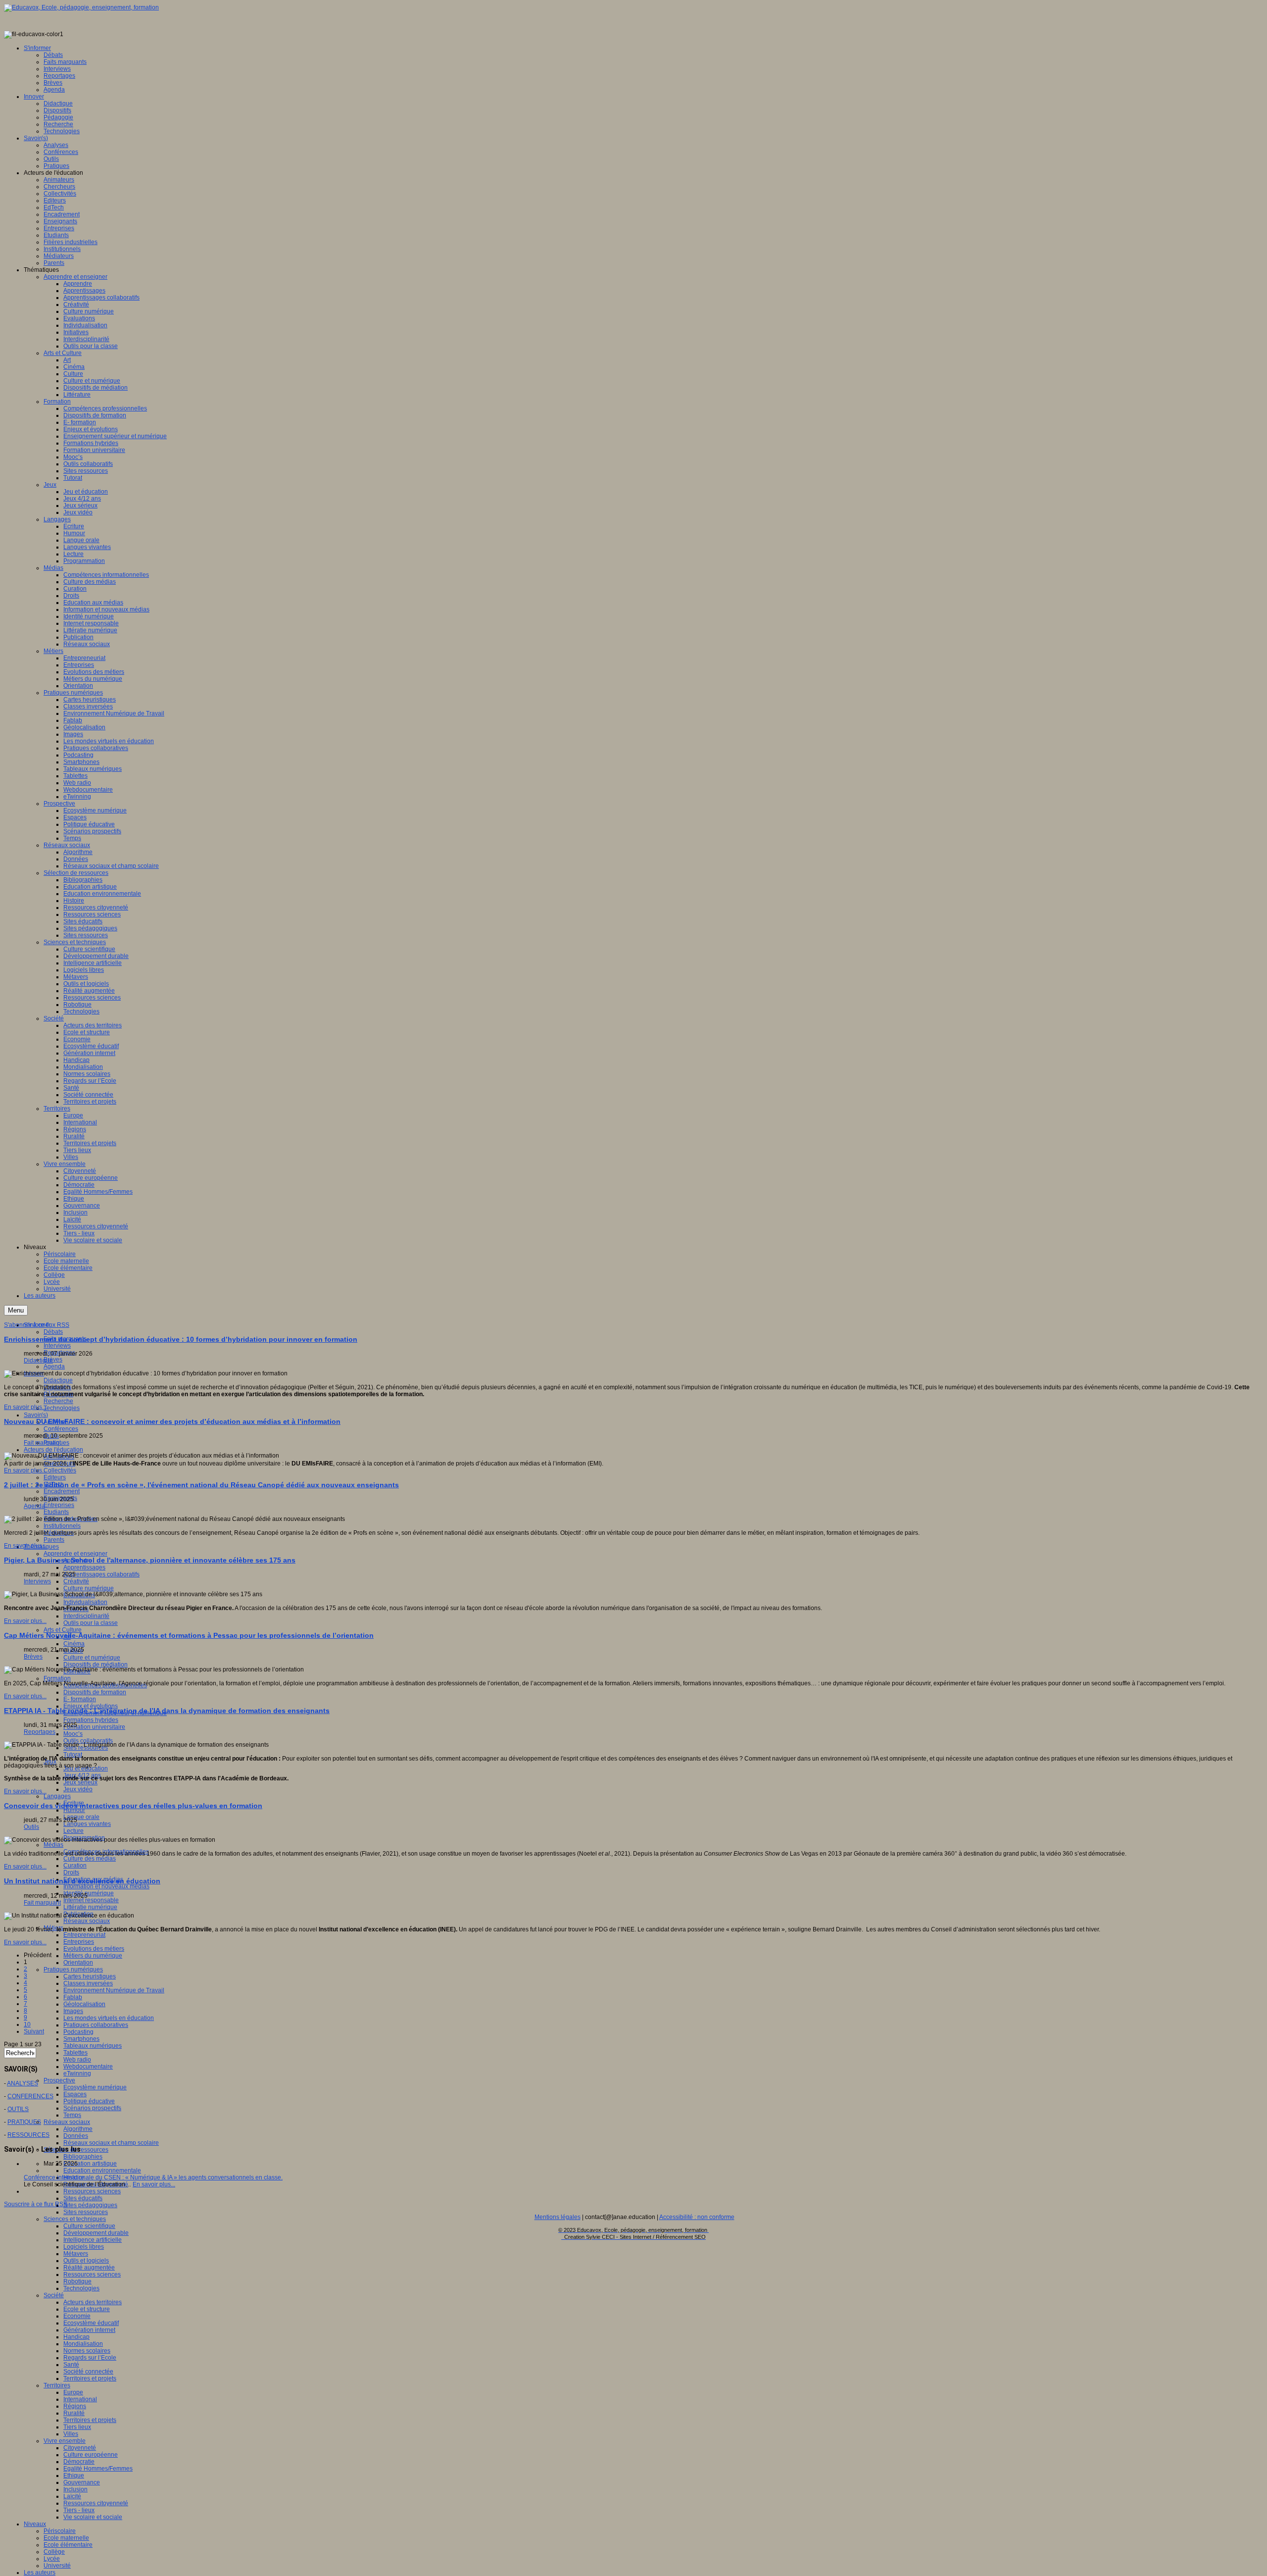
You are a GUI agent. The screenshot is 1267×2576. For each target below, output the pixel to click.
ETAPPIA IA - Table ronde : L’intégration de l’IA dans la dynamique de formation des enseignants (167, 1711)
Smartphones (81, 2039)
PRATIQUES (24, 2122)
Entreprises (59, 1505)
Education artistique (90, 2164)
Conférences (61, 1429)
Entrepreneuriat (84, 1935)
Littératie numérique (90, 1907)
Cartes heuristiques (90, 1976)
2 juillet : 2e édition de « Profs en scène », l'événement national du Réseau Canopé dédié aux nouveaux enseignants (201, 1485)
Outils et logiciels (86, 2261)
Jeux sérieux (80, 1782)
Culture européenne (91, 2455)
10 (27, 2024)
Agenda (54, 1366)
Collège (54, 2552)
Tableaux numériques (93, 2046)
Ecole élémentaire (68, 2545)
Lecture (73, 1831)
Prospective (59, 2080)
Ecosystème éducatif (91, 2323)
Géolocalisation (84, 2004)
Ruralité (74, 2413)
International (80, 2399)
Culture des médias (90, 1859)
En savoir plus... (25, 1407)
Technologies (62, 1408)
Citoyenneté (80, 2448)
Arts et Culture (63, 1630)
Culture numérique (89, 1588)
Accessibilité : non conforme (697, 2217)
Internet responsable (91, 1900)
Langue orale (81, 1817)
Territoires (57, 2385)
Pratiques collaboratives (96, 2025)
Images (73, 2011)
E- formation (80, 1699)
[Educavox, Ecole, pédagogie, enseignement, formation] (81, 7)
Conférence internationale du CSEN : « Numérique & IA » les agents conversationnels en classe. (153, 2177)
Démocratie (79, 2462)
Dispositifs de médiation (96, 1665)
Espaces (75, 2094)
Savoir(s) (36, 1415)
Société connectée (88, 2372)
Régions (75, 2406)
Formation (57, 1678)
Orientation (78, 1963)
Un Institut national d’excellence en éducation (82, 1881)
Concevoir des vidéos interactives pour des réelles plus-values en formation (133, 1806)
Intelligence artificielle (93, 2240)
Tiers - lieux (79, 2510)
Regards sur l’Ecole (90, 2358)
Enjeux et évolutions (91, 1706)
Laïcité (72, 2496)
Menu (16, 1310)
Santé (71, 2365)
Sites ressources (86, 2212)
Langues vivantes (87, 1824)
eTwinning (77, 2073)
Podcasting (78, 2032)
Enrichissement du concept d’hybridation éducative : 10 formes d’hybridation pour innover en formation (181, 1339)
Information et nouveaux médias (106, 1886)
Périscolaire (60, 2531)
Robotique (77, 2281)
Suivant (34, 2031)
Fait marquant (42, 1443)
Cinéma (74, 1644)
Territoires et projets (90, 2378)
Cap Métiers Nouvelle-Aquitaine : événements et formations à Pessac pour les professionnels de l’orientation (189, 1635)
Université (57, 2566)
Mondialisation (83, 2344)
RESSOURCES (28, 2135)
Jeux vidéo (78, 1789)
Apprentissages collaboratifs (101, 1574)
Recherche (58, 1401)
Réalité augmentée (89, 2268)
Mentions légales (558, 2217)
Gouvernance (82, 2482)
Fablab (73, 1997)
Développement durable (96, 2233)
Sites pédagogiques (90, 2205)
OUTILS (18, 2109)
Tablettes (75, 2053)
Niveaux (35, 2524)
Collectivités (60, 1470)
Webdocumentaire (88, 2067)
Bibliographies (83, 2157)
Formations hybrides (91, 1720)
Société (54, 2295)
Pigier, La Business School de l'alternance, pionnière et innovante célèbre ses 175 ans (150, 1560)
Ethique (74, 2475)
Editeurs (55, 1477)
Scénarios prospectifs (92, 2108)
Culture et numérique (92, 1658)
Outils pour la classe (91, 1623)
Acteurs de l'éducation (53, 1450)
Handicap (76, 2337)
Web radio (77, 2060)
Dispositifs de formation (95, 1692)
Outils (31, 1827)
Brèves (53, 1360)
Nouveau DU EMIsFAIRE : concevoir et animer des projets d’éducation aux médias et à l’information (172, 1421)
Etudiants (56, 1512)
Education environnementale (102, 2171)
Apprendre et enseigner (75, 1554)
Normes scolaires (87, 2351)
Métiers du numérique (93, 1956)
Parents (54, 1540)
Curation (75, 1866)
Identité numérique (89, 1893)
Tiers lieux (77, 2427)
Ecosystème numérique (95, 2087)
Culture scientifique (89, 2226)
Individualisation (85, 1602)
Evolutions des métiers (94, 1949)
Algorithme (78, 2129)
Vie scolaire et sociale (93, 2517)
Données (76, 2136)
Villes (71, 2434)
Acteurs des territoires (93, 2302)
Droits (71, 1872)
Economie (77, 2316)
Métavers (76, 2254)
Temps (72, 2115)
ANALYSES (23, 2083)
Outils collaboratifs (88, 1741)
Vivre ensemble (65, 2441)
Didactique (58, 1380)
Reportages (40, 1732)
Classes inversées (88, 1983)
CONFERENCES (30, 2096)
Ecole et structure (87, 2309)
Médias (53, 1845)
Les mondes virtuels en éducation (109, 2018)
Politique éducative (89, 2101)
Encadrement (62, 1491)
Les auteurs (40, 2573)
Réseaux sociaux (87, 1921)
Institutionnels (62, 1526)
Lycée (52, 2559)
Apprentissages (84, 1567)
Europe (73, 2392)
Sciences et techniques (75, 2219)
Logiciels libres (84, 2247)
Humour (74, 1810)
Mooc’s (73, 1734)
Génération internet (89, 2330)
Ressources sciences (92, 2191)
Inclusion (75, 2489)
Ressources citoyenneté (96, 2503)
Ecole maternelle (66, 2538)
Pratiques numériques (73, 1970)
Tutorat (73, 1755)
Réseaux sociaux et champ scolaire (111, 2143)
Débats (53, 1332)
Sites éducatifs (83, 2198)
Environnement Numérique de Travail (114, 1990)
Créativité (76, 1581)
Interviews (57, 1346)
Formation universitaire (94, 1727)
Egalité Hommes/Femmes (98, 2469)
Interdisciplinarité (86, 1616)
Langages (57, 1796)
